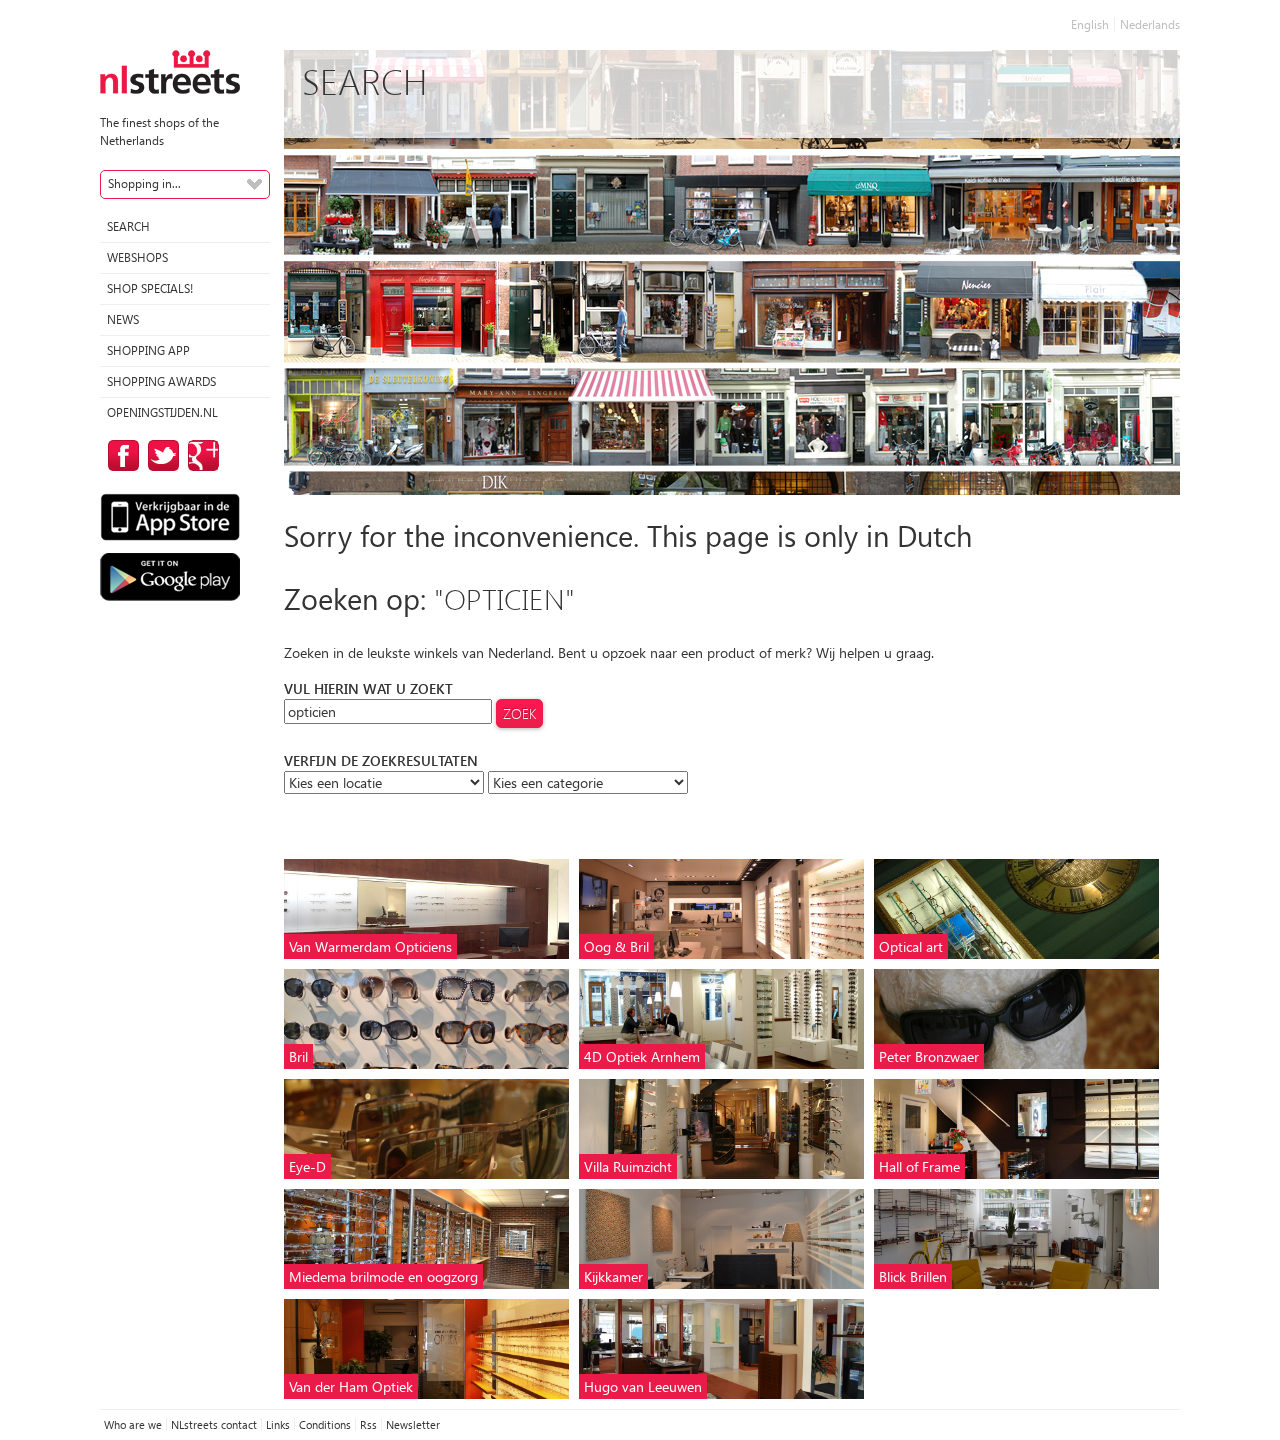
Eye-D (307, 1166)
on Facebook (120, 455)
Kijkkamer (613, 1276)
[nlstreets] (170, 70)
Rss (368, 1424)
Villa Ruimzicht (628, 1166)
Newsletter (413, 1424)
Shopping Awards (161, 381)
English (1090, 24)
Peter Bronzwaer (929, 1056)
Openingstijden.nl (162, 412)
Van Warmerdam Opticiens (370, 946)
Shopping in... (144, 183)
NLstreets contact (214, 1424)
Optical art (911, 946)
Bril (298, 1056)
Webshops (137, 257)
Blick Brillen (913, 1276)
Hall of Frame (919, 1166)
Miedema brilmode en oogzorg (383, 1276)
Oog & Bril (616, 946)
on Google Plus (200, 455)
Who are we (133, 1424)
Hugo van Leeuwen (643, 1386)
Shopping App (148, 350)
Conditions (325, 1424)
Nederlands (1150, 24)
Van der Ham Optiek (351, 1386)
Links (278, 1424)
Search (128, 226)
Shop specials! (150, 288)
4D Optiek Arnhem (642, 1056)
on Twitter (160, 455)
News (123, 319)
